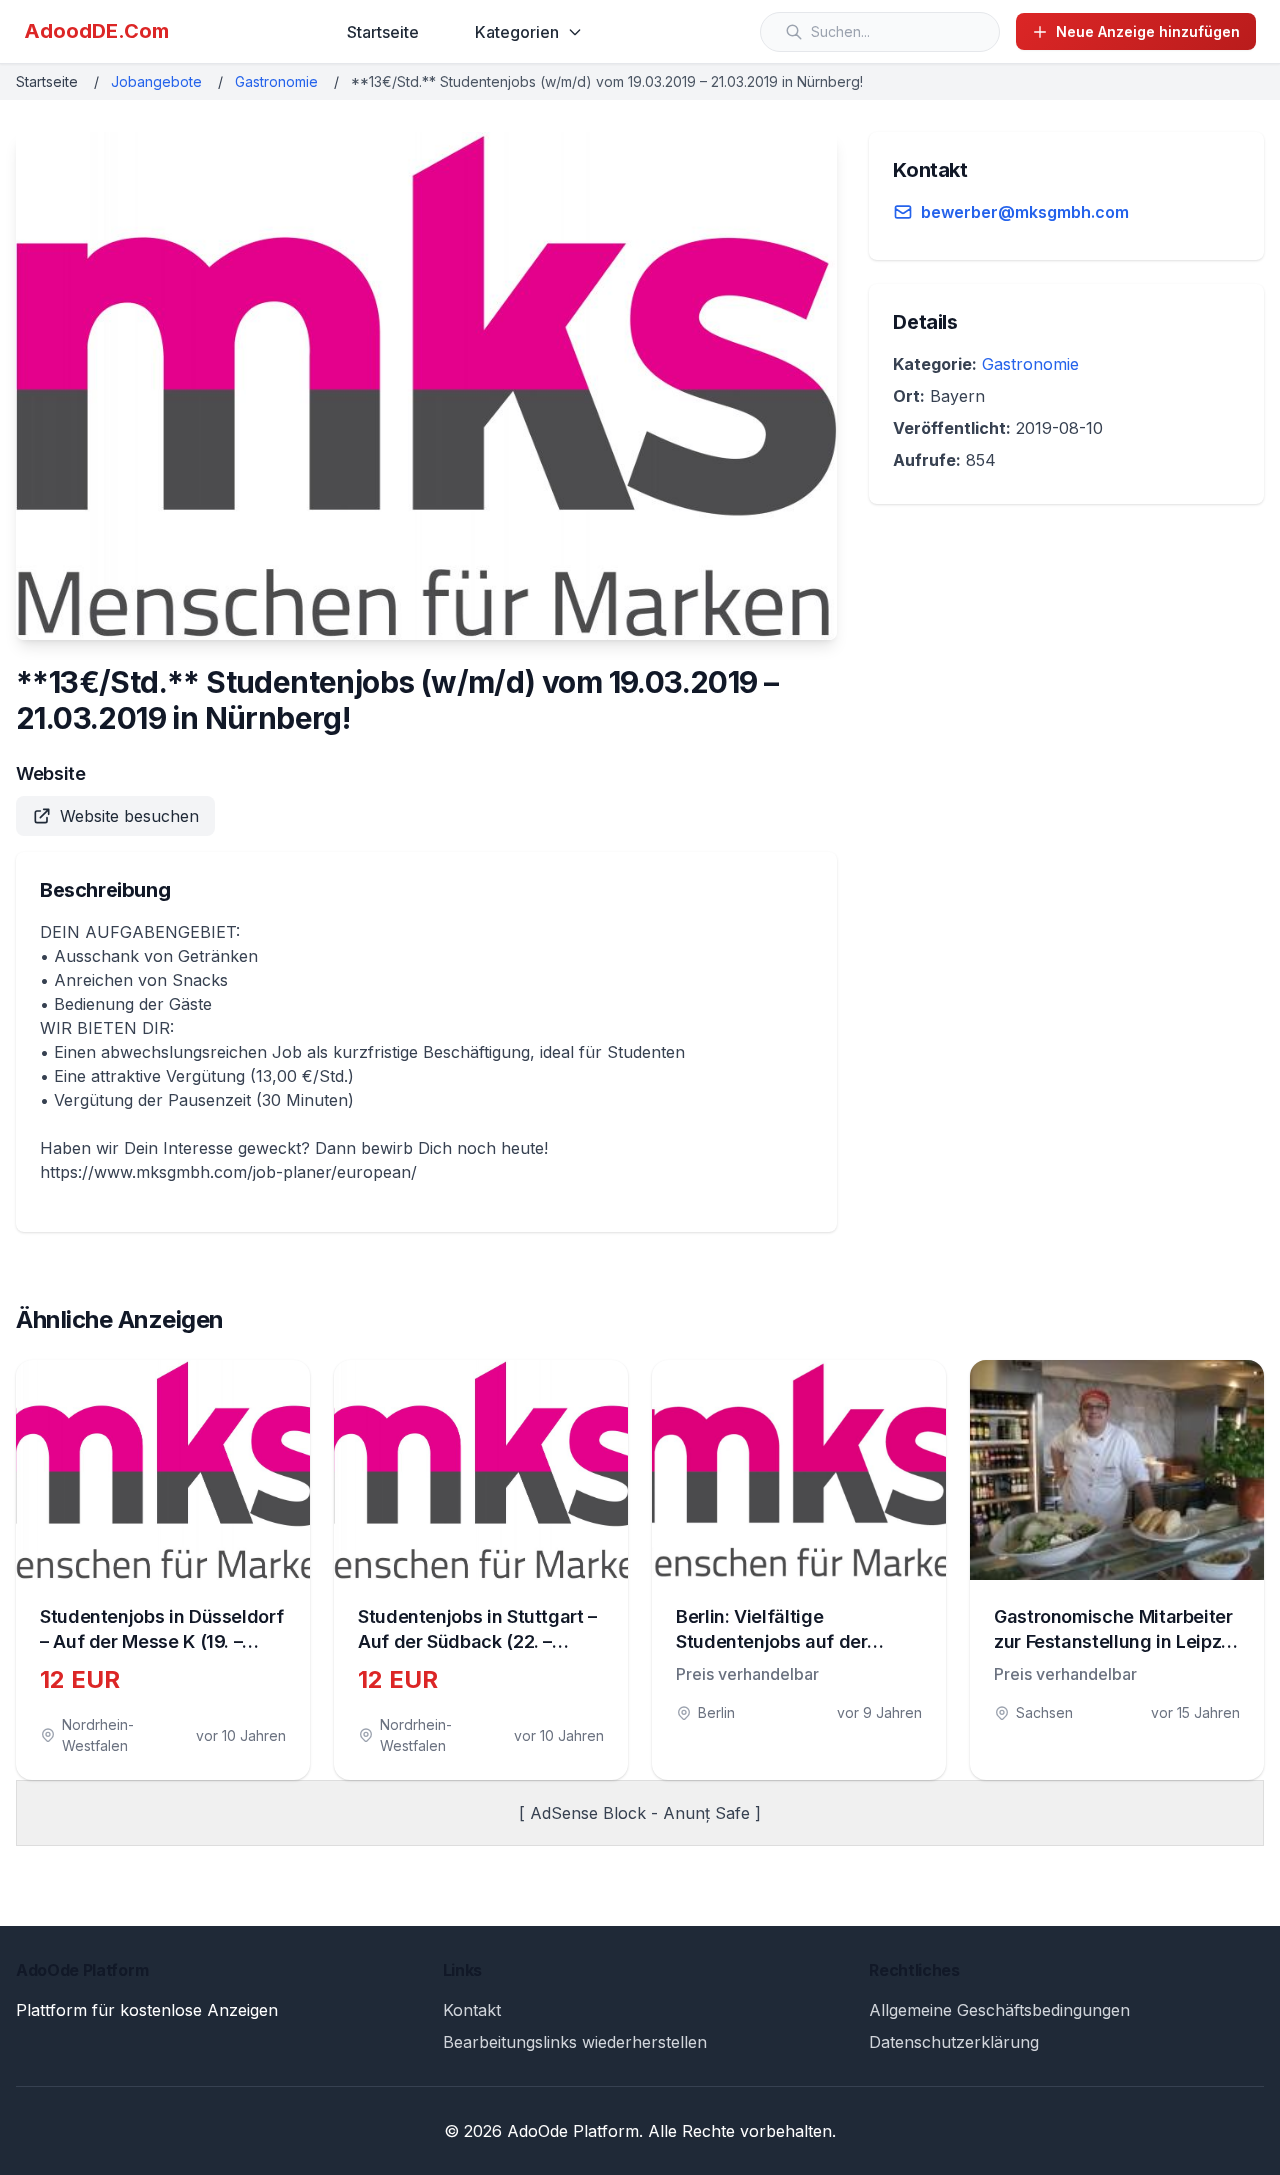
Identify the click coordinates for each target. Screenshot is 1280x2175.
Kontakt (472, 2010)
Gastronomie (276, 81)
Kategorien (517, 32)
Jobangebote (156, 81)
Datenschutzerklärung (954, 2042)
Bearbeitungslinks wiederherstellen (575, 2042)
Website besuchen (129, 816)
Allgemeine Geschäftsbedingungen (999, 2010)
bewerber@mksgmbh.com (1025, 212)
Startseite (383, 32)
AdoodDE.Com (96, 31)
